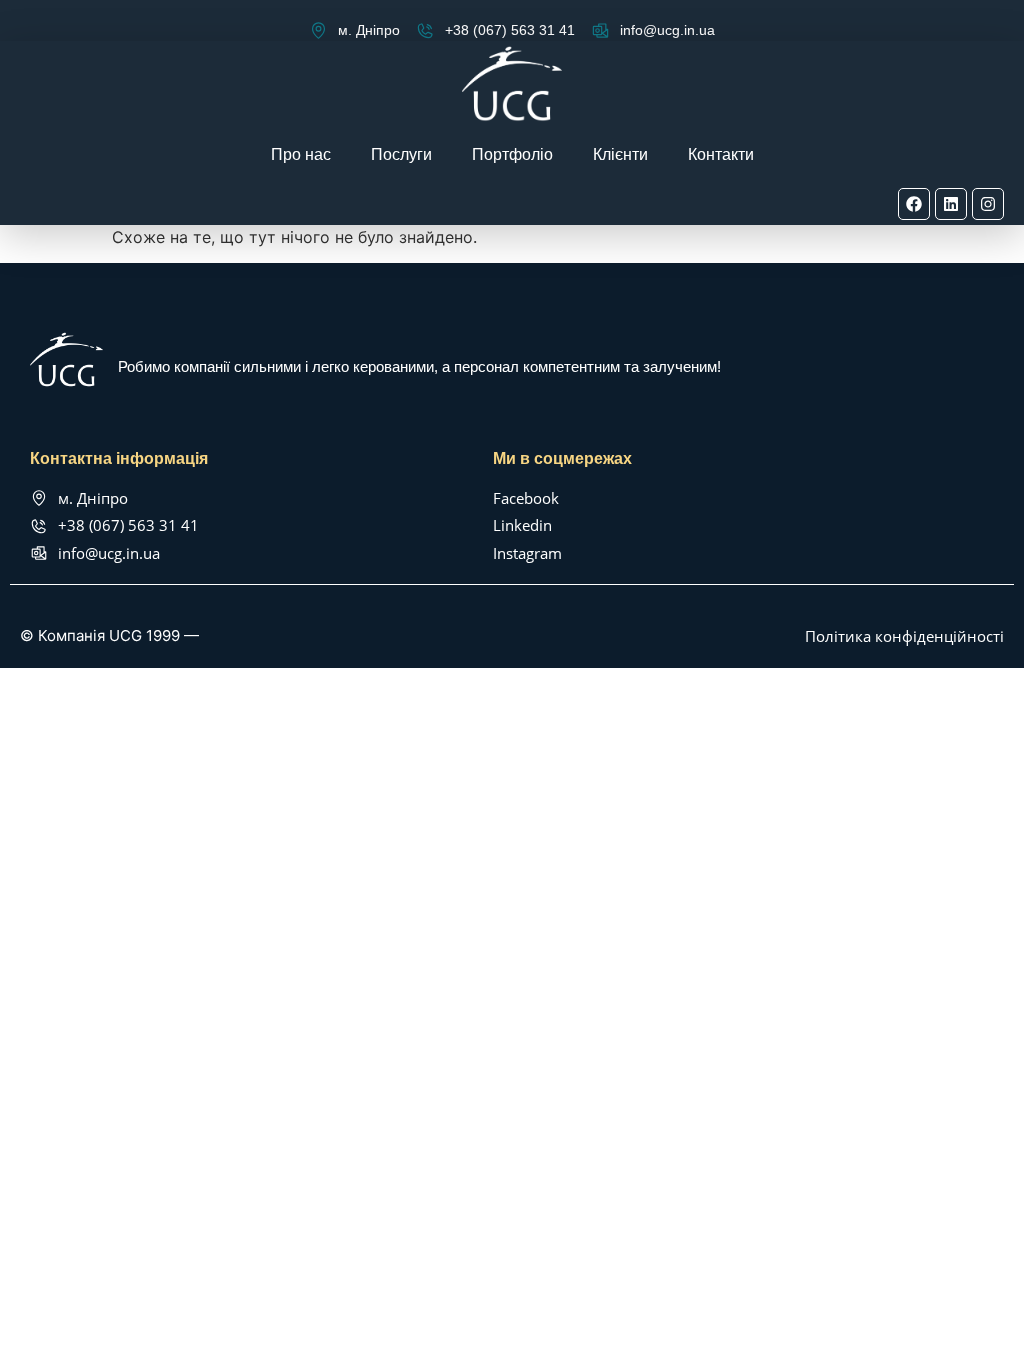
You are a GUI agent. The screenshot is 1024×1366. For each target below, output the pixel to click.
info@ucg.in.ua (667, 30)
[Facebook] (914, 204)
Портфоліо (512, 154)
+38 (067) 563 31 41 (510, 30)
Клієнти (620, 154)
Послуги (401, 154)
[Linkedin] (951, 204)
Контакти (721, 154)
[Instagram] (988, 204)
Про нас (301, 154)
